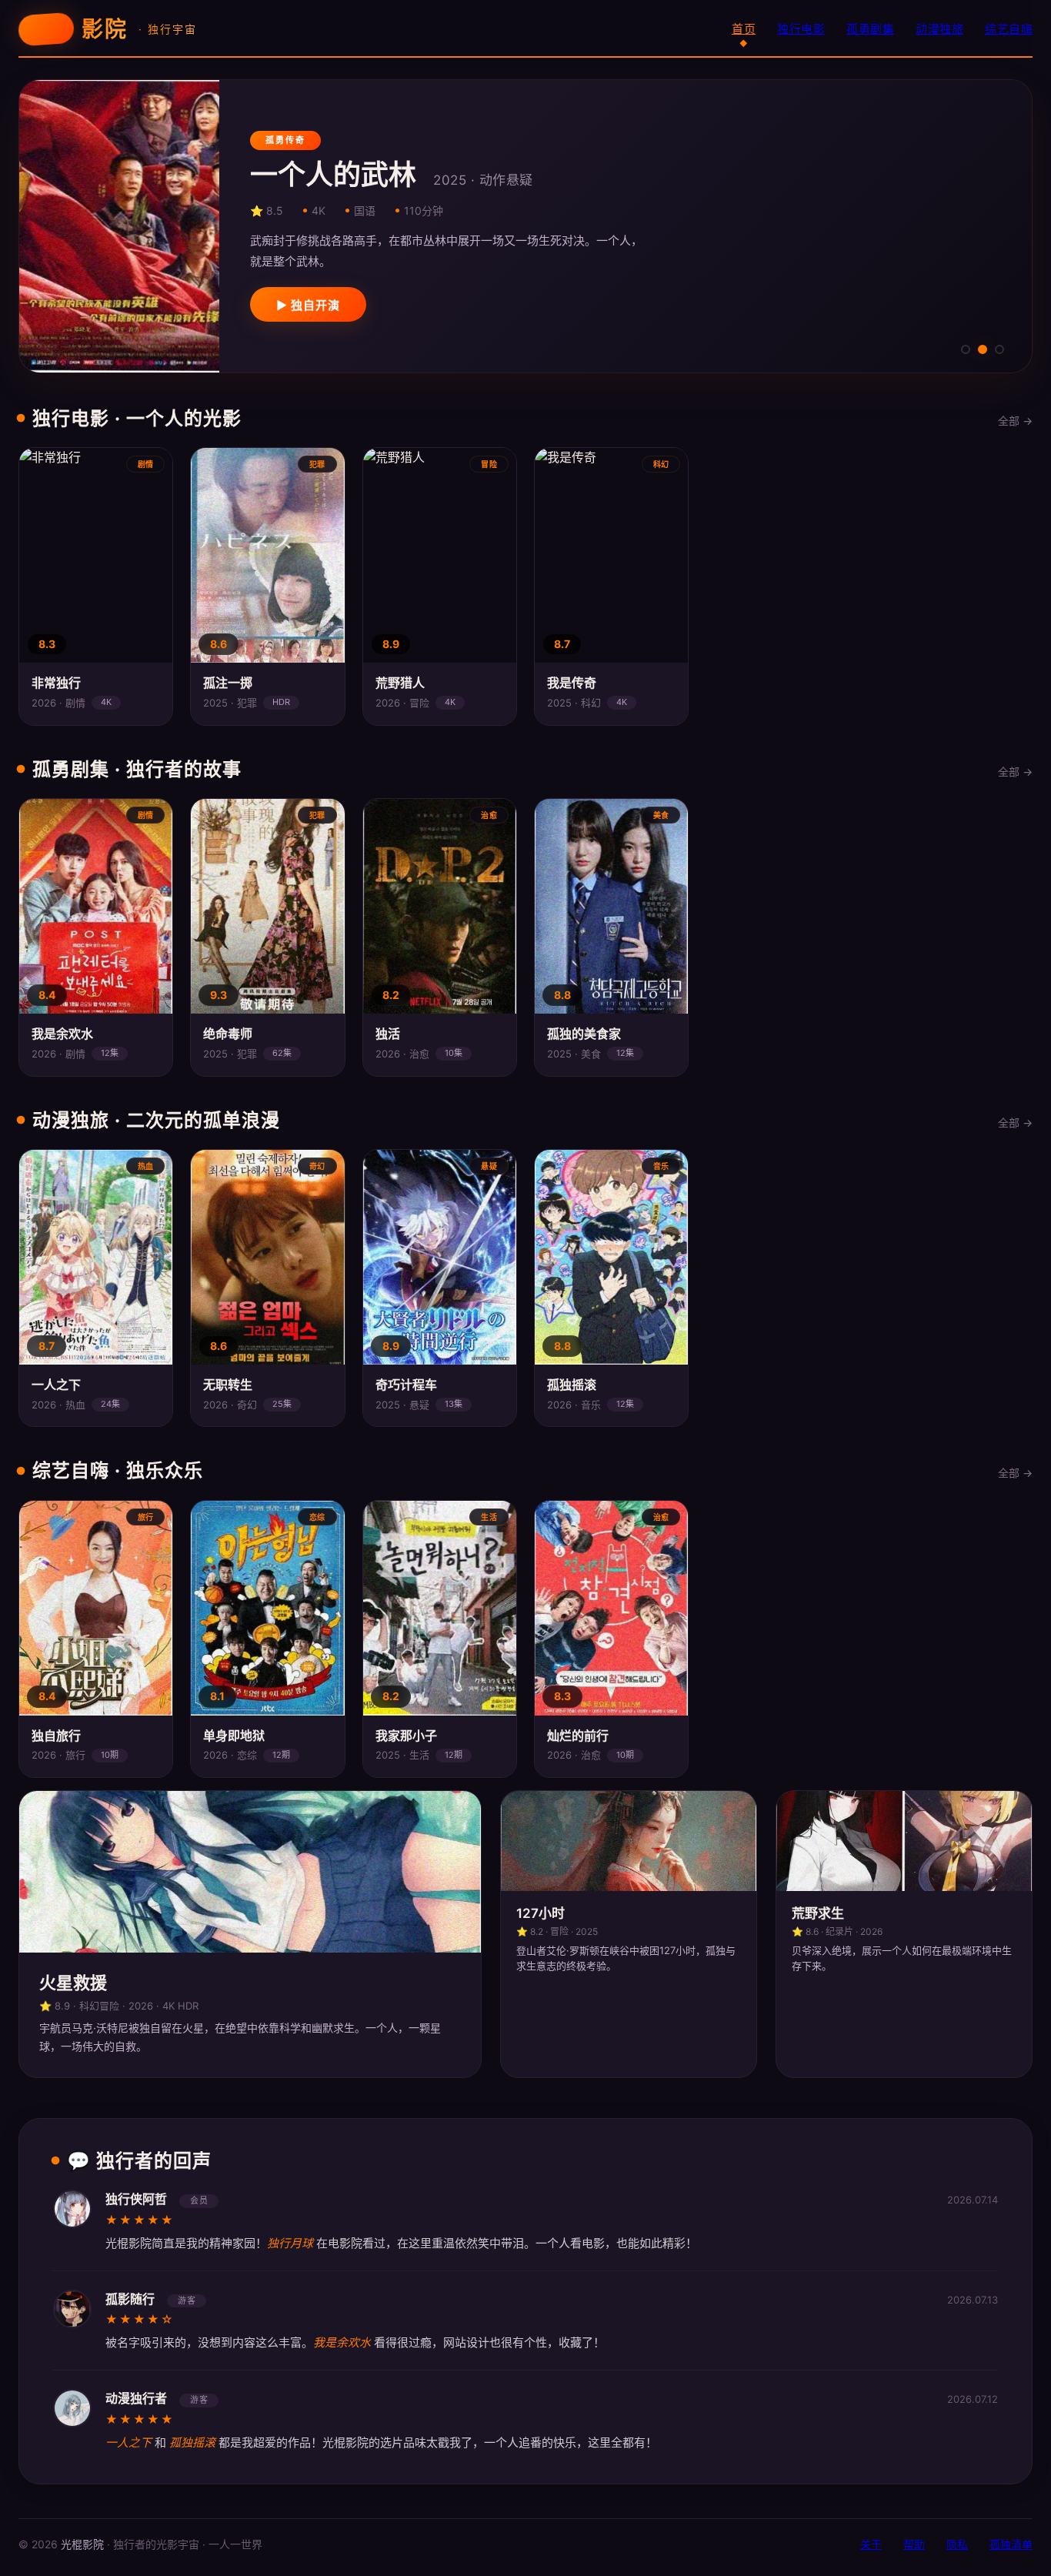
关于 (871, 2544)
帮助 (914, 2544)
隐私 (957, 2544)
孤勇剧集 (870, 29)
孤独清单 (1011, 2544)
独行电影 (801, 29)
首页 (744, 29)
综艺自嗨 (1009, 29)
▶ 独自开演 (308, 305)
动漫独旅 (939, 29)
